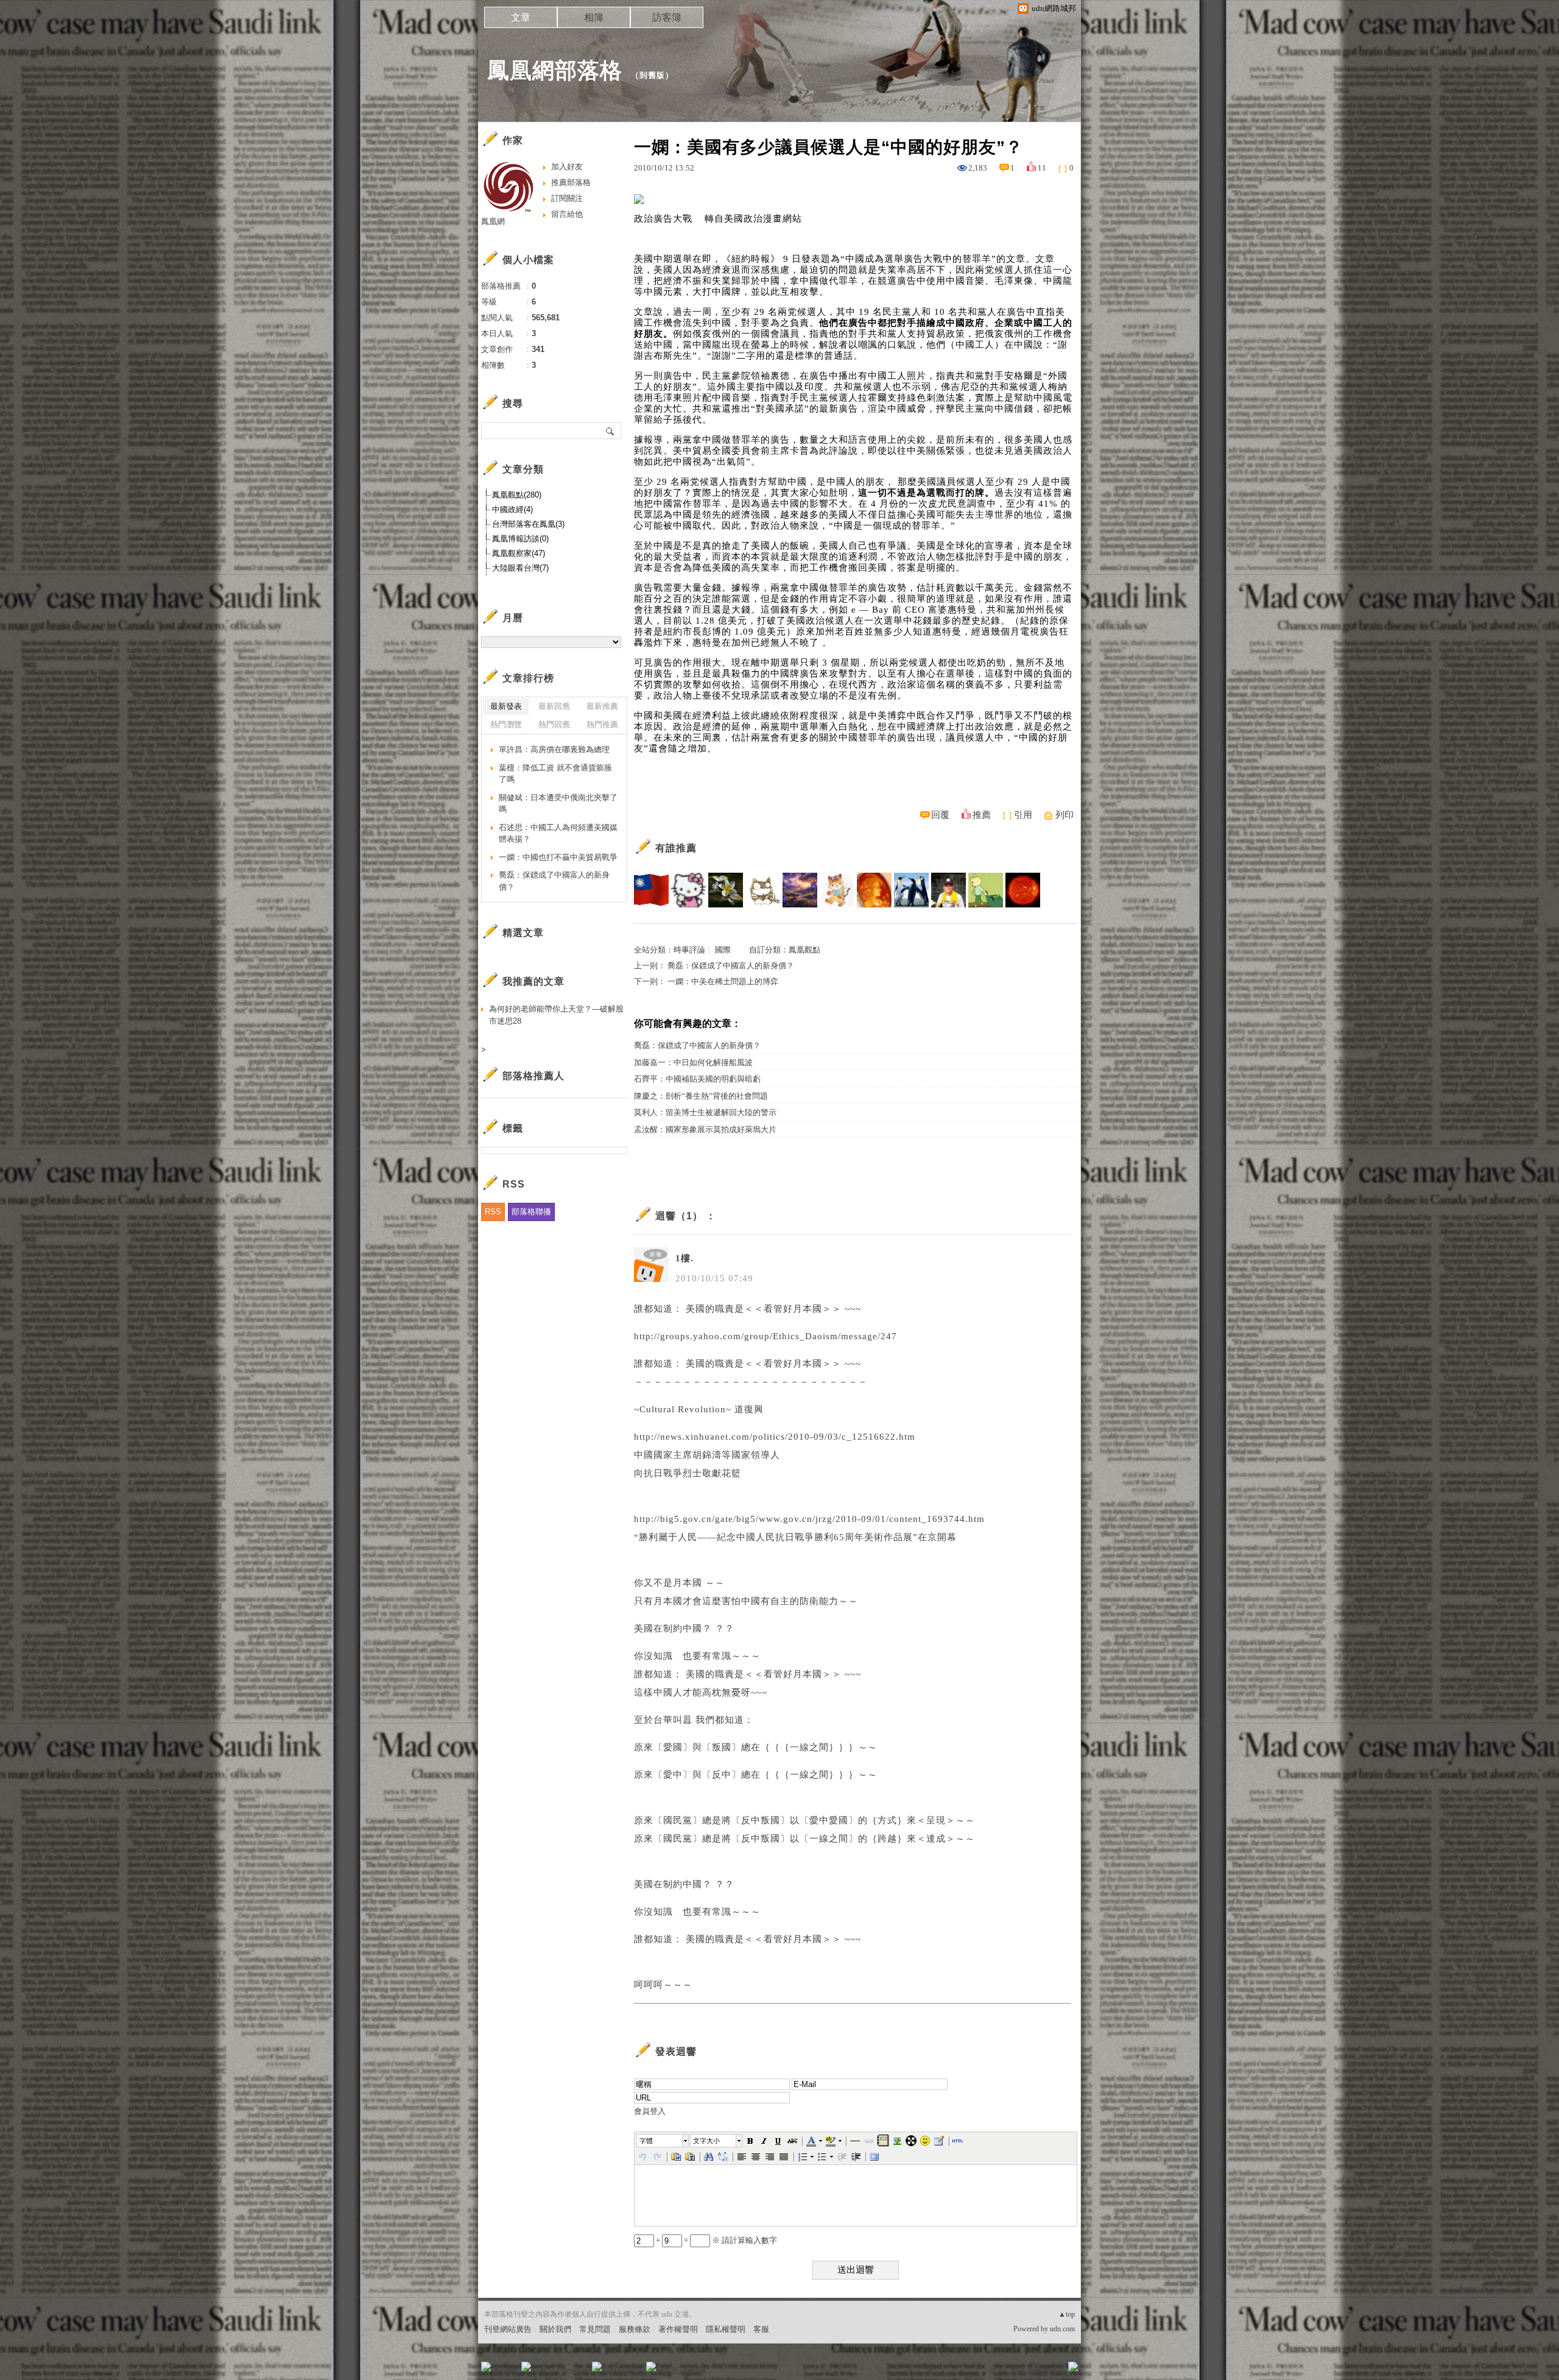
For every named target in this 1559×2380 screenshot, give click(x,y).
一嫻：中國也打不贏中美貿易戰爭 (558, 857)
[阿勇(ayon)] (948, 890)
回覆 (940, 815)
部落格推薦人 (533, 1076)
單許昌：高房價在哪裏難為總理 (554, 749)
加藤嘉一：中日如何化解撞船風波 (693, 1062)
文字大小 (706, 2141)
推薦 (982, 815)
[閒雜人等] (986, 890)
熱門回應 (554, 724)
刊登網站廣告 (508, 2329)
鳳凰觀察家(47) (519, 553)
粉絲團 (506, 2371)
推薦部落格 (571, 182)
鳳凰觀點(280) (517, 495)
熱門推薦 (602, 724)
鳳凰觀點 (804, 950)
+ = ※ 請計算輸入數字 (716, 2240)
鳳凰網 (493, 221)
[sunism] (1023, 890)
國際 (723, 950)
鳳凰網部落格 (555, 70)
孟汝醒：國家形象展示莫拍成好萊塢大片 (705, 1129)
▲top (1067, 2314)
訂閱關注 (567, 198)
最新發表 (506, 706)
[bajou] (651, 890)
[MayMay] (911, 890)
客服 (761, 2329)
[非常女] (688, 890)
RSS (493, 1212)
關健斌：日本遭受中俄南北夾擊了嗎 (558, 804)
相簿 (594, 17)
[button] (663, 2141)
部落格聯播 (531, 1212)
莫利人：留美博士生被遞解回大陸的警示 (705, 1112)
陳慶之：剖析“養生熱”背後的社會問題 (701, 1096)
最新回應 (554, 706)
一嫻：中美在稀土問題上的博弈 (723, 981)
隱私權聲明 (726, 2329)
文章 (521, 17)
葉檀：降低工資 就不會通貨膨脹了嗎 (555, 774)
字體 (646, 2141)
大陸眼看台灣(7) (520, 568)
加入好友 (567, 167)
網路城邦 (1049, 2371)
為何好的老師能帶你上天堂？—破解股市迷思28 (556, 1015)
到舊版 (652, 75)
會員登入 (650, 2111)
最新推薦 (602, 706)
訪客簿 (667, 17)
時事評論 (689, 950)
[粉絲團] (486, 2367)
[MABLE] (726, 890)
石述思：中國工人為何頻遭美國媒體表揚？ (558, 833)
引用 (1023, 815)
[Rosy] (874, 890)
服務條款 (635, 2329)
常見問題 (595, 2329)
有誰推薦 (676, 848)
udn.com (1062, 2329)
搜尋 (611, 431)
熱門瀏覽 (506, 724)
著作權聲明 (678, 2329)
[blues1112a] (800, 890)
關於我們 (555, 2329)
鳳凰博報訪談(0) (520, 539)
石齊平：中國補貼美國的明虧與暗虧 (697, 1079)
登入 (996, 2371)
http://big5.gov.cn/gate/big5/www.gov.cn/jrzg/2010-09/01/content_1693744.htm (809, 1519)
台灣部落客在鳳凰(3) (528, 524)
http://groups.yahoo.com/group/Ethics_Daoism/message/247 (765, 1336)
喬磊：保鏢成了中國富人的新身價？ (731, 966)
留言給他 (567, 214)
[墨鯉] (837, 890)
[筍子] (763, 890)
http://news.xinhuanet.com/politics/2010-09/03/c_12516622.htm (775, 1437)
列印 (1065, 815)
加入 (1018, 2371)
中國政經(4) (512, 509)
